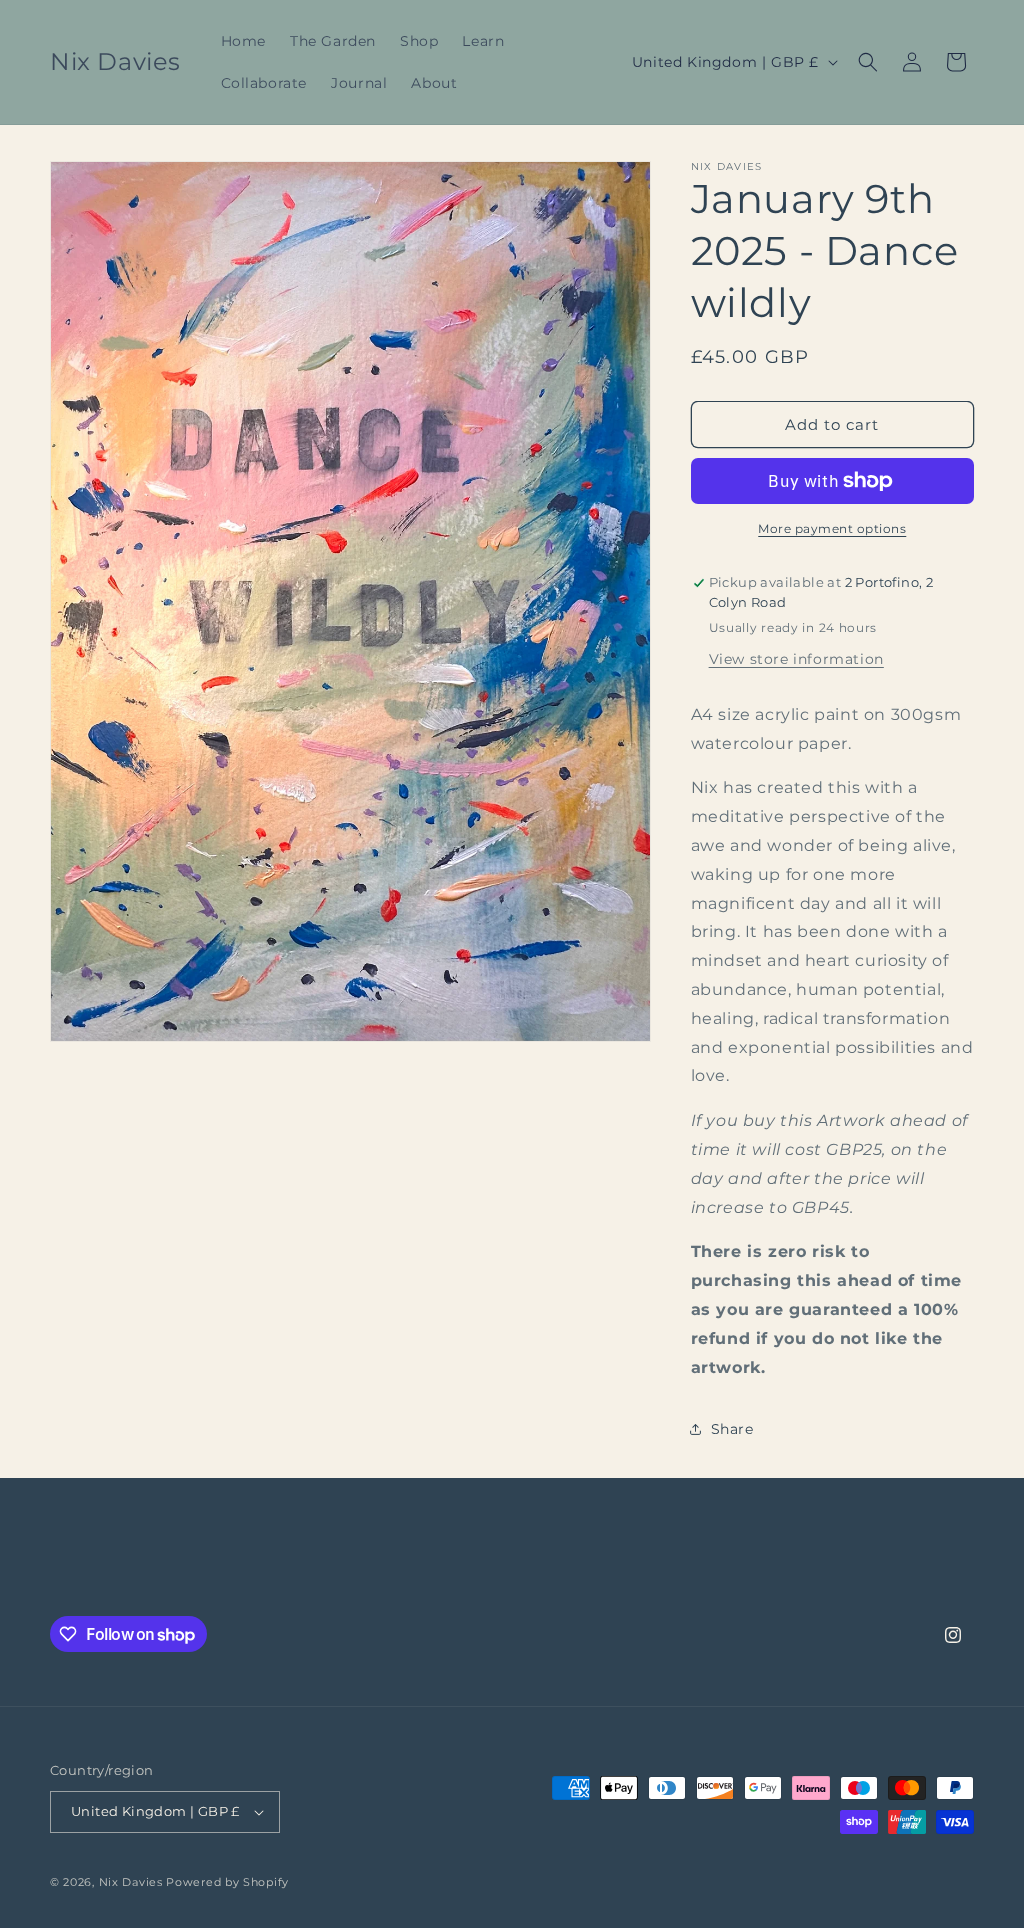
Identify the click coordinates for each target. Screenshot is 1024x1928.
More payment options (832, 528)
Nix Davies (133, 1882)
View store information (796, 659)
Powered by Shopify (227, 1882)
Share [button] (732, 1429)
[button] (868, 62)
